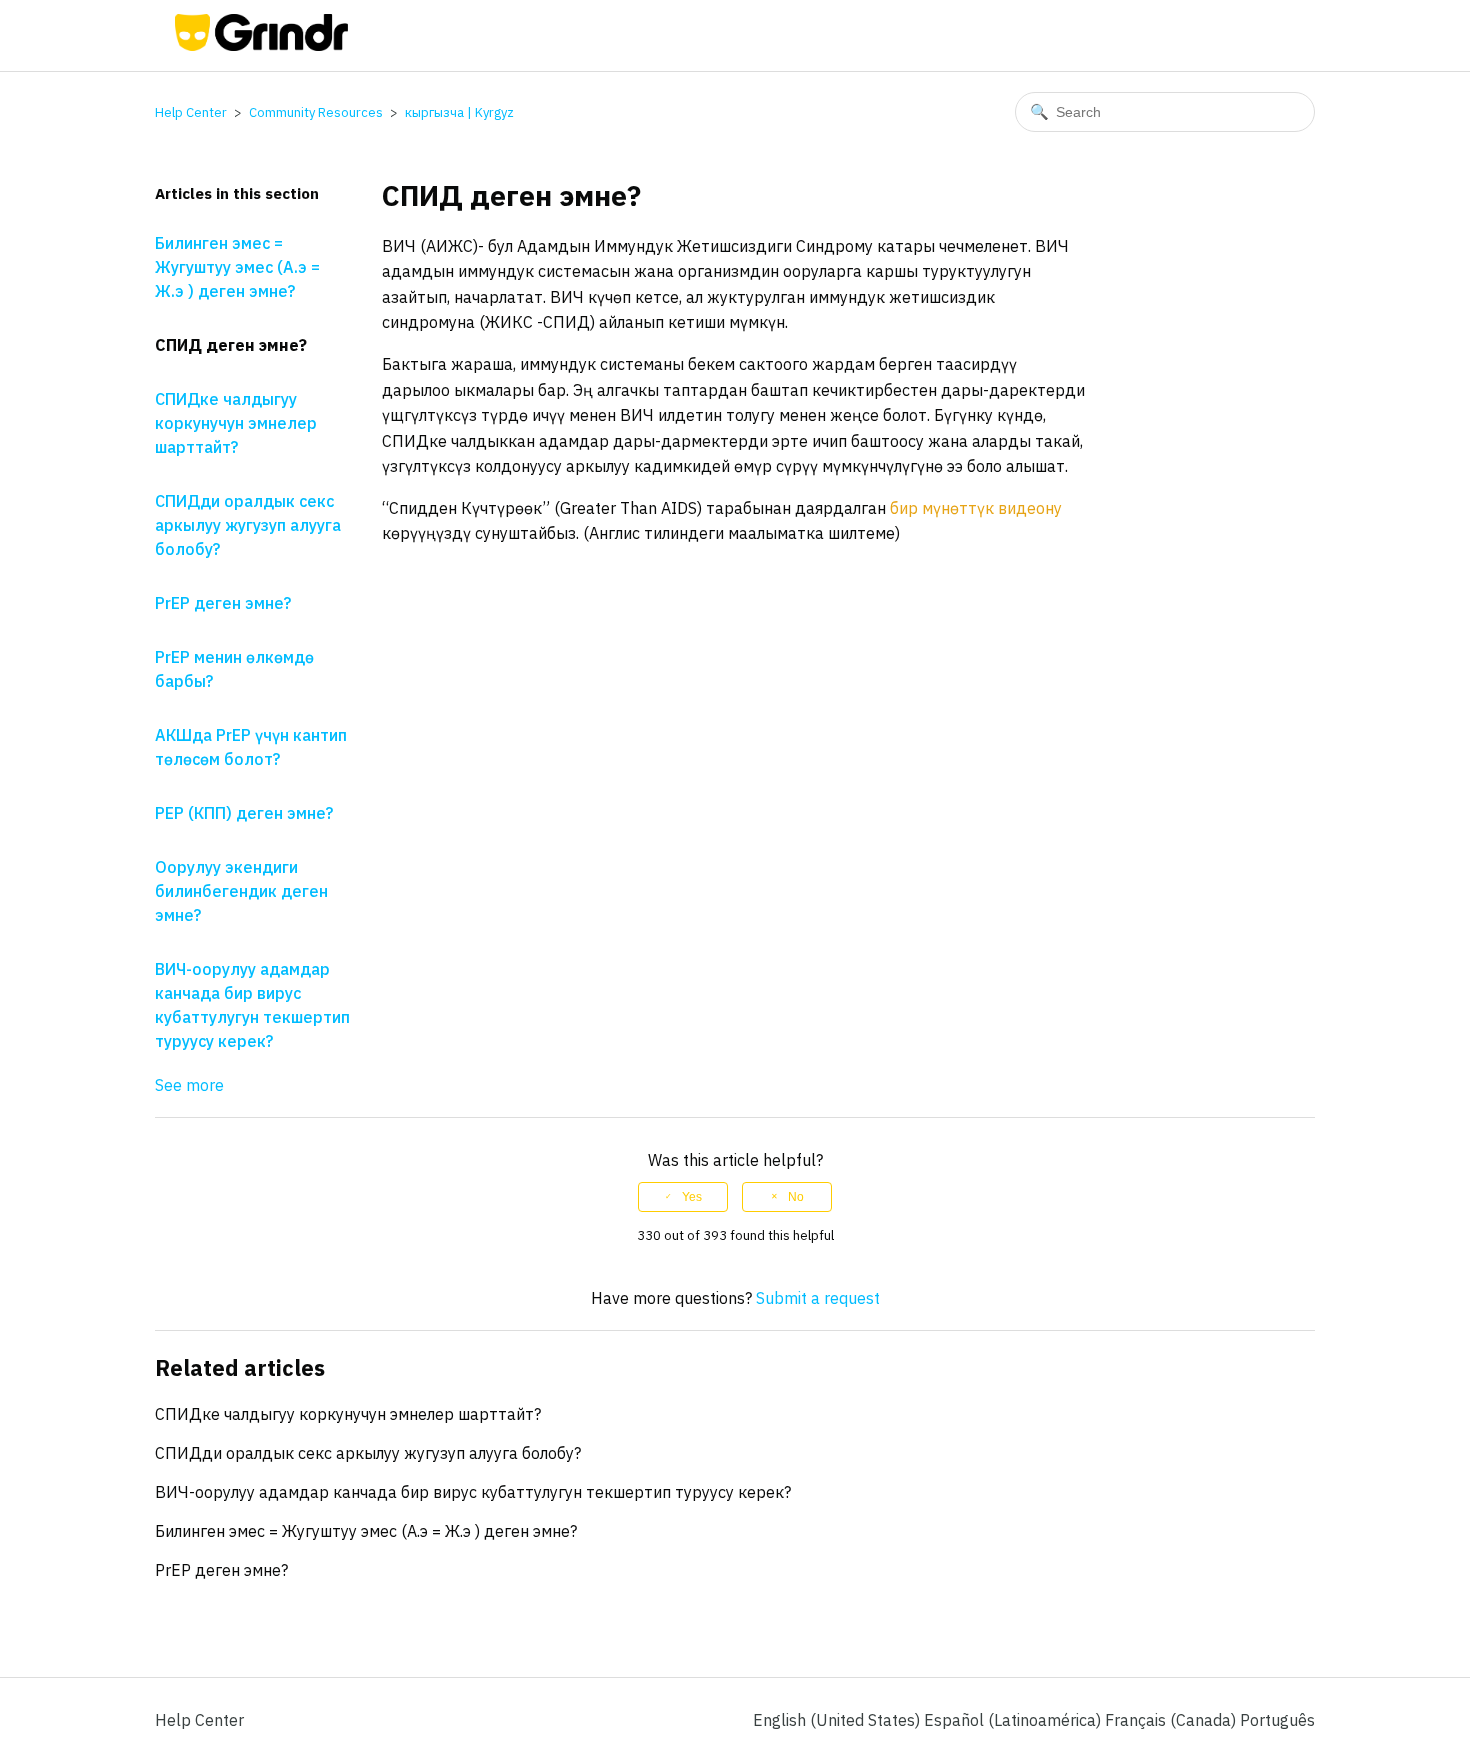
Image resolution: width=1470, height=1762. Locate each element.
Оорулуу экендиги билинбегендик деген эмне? (241, 891)
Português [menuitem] (1277, 1720)
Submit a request (818, 1298)
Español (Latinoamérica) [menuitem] (1014, 1720)
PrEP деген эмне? (223, 603)
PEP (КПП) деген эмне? (244, 813)
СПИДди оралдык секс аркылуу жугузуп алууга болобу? (248, 525)
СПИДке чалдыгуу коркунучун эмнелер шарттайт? (236, 423)
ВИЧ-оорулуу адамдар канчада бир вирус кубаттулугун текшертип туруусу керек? (252, 1005)
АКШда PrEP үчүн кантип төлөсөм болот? (251, 747)
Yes (692, 1197)
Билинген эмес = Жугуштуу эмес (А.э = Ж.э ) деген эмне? (237, 267)
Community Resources (316, 112)
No (796, 1197)
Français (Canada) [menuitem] (1172, 1720)
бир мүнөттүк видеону (976, 508)
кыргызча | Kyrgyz (459, 112)
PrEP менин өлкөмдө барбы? (234, 669)
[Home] (261, 45)
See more (189, 1085)
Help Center (191, 112)
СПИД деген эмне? (231, 345)
